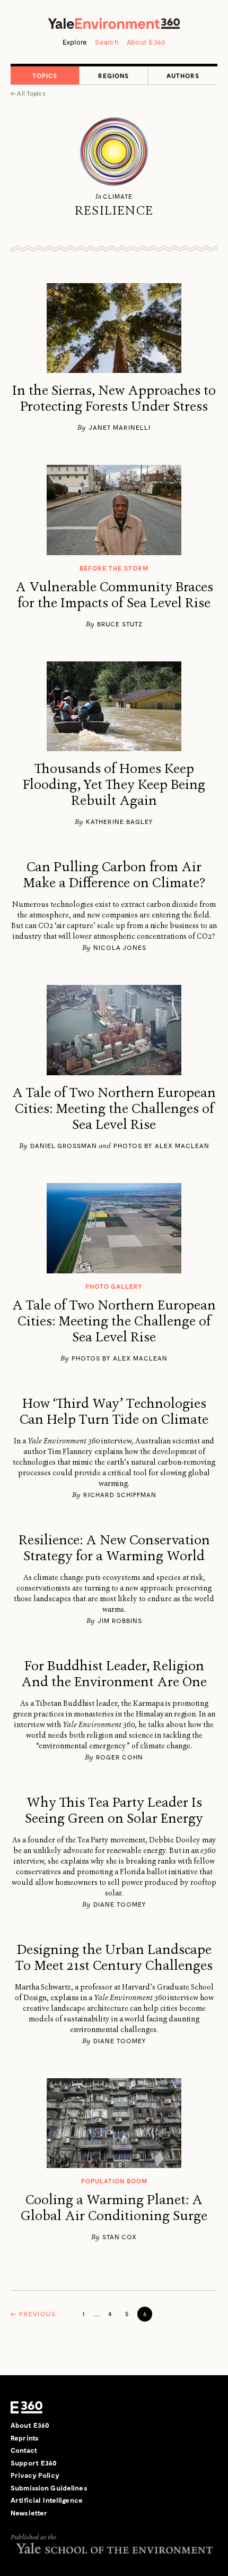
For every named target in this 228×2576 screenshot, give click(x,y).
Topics (45, 75)
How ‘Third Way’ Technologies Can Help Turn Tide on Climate (114, 1412)
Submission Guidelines (49, 2488)
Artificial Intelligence (47, 2500)
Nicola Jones (120, 947)
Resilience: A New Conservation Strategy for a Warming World (114, 1548)
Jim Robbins (120, 1620)
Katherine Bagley (120, 821)
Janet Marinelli (120, 427)
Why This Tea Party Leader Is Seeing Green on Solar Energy (114, 1810)
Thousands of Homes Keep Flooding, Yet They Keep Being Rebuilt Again (114, 785)
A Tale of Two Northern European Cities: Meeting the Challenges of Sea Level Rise (114, 1109)
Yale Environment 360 (114, 23)
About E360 (146, 42)
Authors (183, 75)
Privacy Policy (35, 2475)
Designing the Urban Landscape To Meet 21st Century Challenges (114, 1958)
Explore (75, 42)
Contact (24, 2450)
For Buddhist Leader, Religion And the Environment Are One (114, 1674)
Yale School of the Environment (114, 2548)
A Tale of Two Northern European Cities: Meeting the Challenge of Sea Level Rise (114, 1321)
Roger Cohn (120, 1757)
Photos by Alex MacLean (161, 1145)
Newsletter (29, 2513)
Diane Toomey (120, 1904)
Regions (113, 75)
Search (107, 42)
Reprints (25, 2438)
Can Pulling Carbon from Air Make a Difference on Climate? (114, 875)
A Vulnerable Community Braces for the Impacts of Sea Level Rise (114, 595)
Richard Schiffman (120, 1494)
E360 (27, 2407)
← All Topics (28, 93)
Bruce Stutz (120, 624)
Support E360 (34, 2463)
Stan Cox (120, 2237)
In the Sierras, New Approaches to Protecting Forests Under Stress (114, 398)
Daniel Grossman (64, 1145)
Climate (117, 196)
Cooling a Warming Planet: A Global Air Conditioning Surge (114, 2208)
